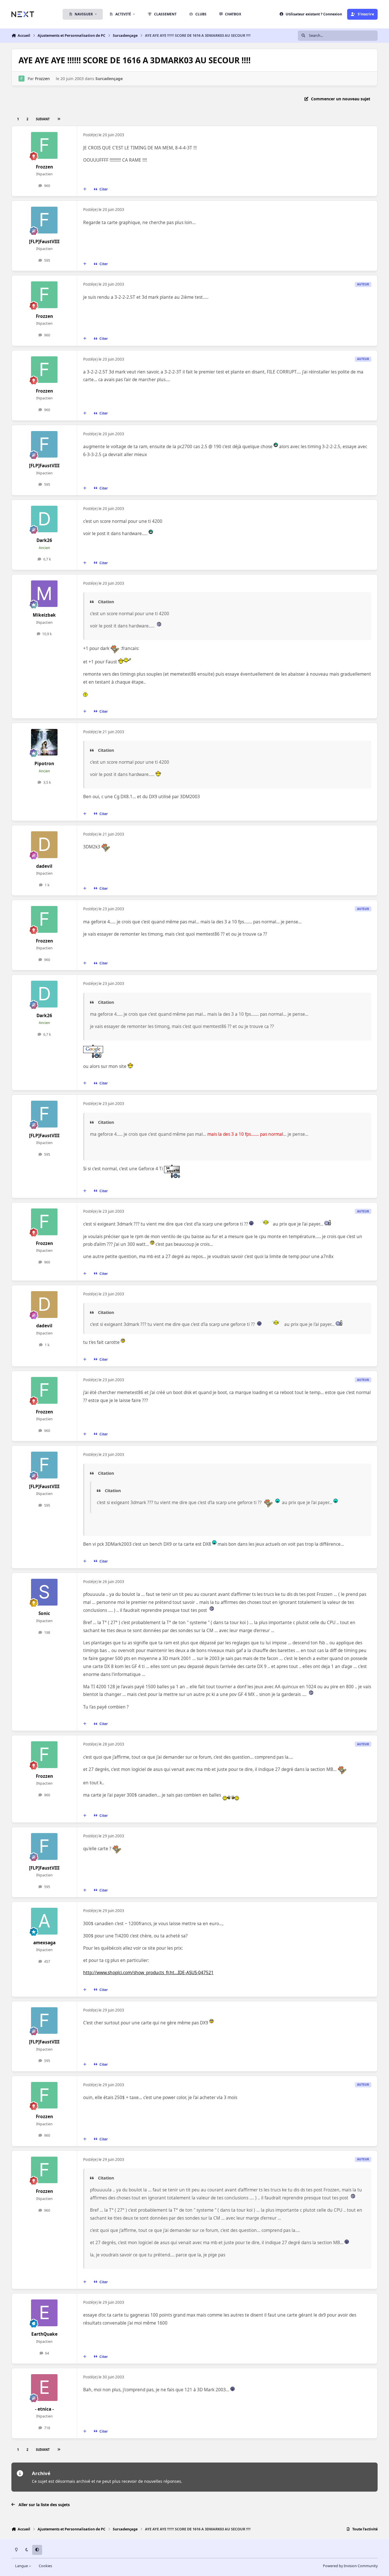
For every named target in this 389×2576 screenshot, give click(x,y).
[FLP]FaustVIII (44, 242)
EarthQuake (44, 2334)
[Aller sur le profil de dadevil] (44, 845)
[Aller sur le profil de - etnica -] (44, 2388)
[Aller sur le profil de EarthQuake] (44, 2313)
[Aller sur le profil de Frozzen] (22, 79)
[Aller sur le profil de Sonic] (44, 1592)
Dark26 (44, 540)
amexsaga (44, 1943)
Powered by (350, 2566)
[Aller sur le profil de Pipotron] (44, 742)
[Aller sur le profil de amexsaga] (44, 1921)
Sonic (44, 1613)
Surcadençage (109, 79)
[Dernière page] (59, 119)
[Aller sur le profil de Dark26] (44, 519)
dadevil (44, 866)
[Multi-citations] (85, 189)
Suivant (43, 119)
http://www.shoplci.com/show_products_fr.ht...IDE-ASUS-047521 (148, 1973)
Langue (22, 2566)
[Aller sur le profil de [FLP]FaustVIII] (44, 220)
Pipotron (44, 764)
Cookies (45, 2566)
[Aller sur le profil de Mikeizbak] (44, 594)
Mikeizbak (44, 615)
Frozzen (42, 79)
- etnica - (44, 2409)
